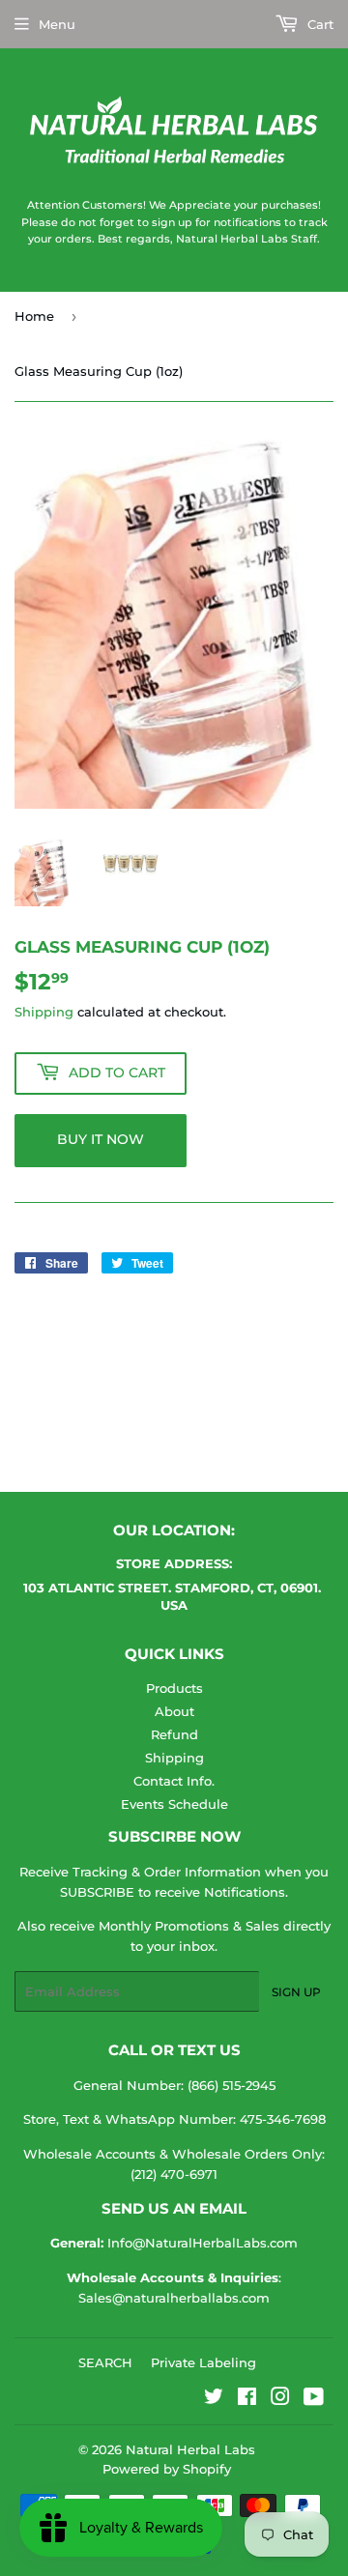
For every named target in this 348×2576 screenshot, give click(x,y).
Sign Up (296, 1992)
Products (174, 1688)
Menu (57, 24)
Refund (174, 1734)
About (174, 1711)
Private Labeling (203, 2362)
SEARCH (105, 2362)
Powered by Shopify (167, 2469)
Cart (319, 24)
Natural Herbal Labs (190, 2449)
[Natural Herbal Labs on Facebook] (247, 2399)
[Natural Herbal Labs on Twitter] (214, 2399)
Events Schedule (174, 1804)
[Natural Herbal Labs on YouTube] (314, 2399)
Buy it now (101, 1139)
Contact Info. (174, 1781)
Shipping (44, 1012)
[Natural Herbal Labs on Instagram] (280, 2399)
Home (34, 316)
